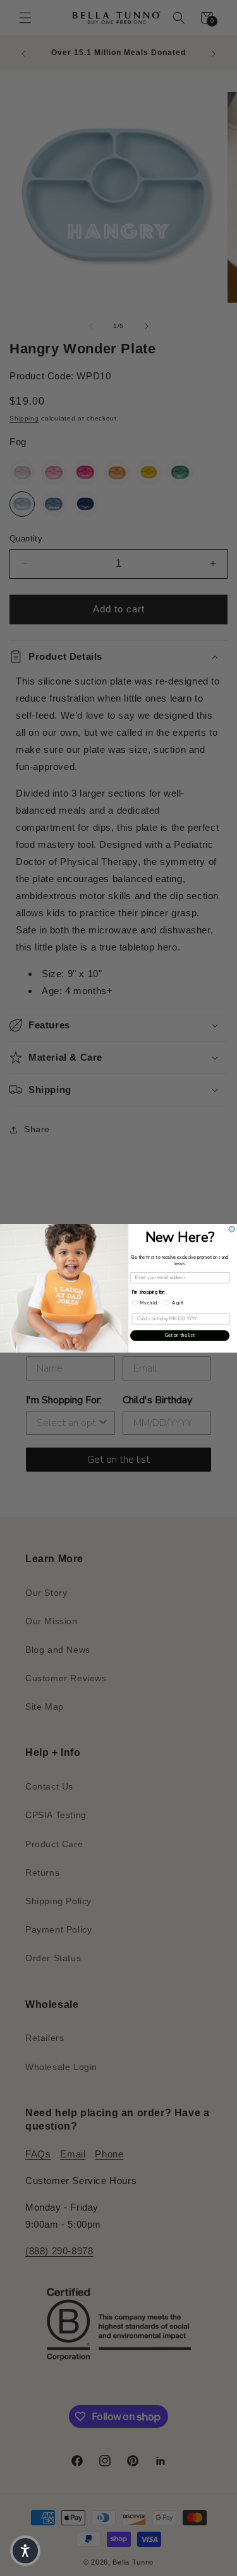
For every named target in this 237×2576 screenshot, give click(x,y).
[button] (25, 2551)
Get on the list (180, 1335)
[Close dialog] (232, 1229)
